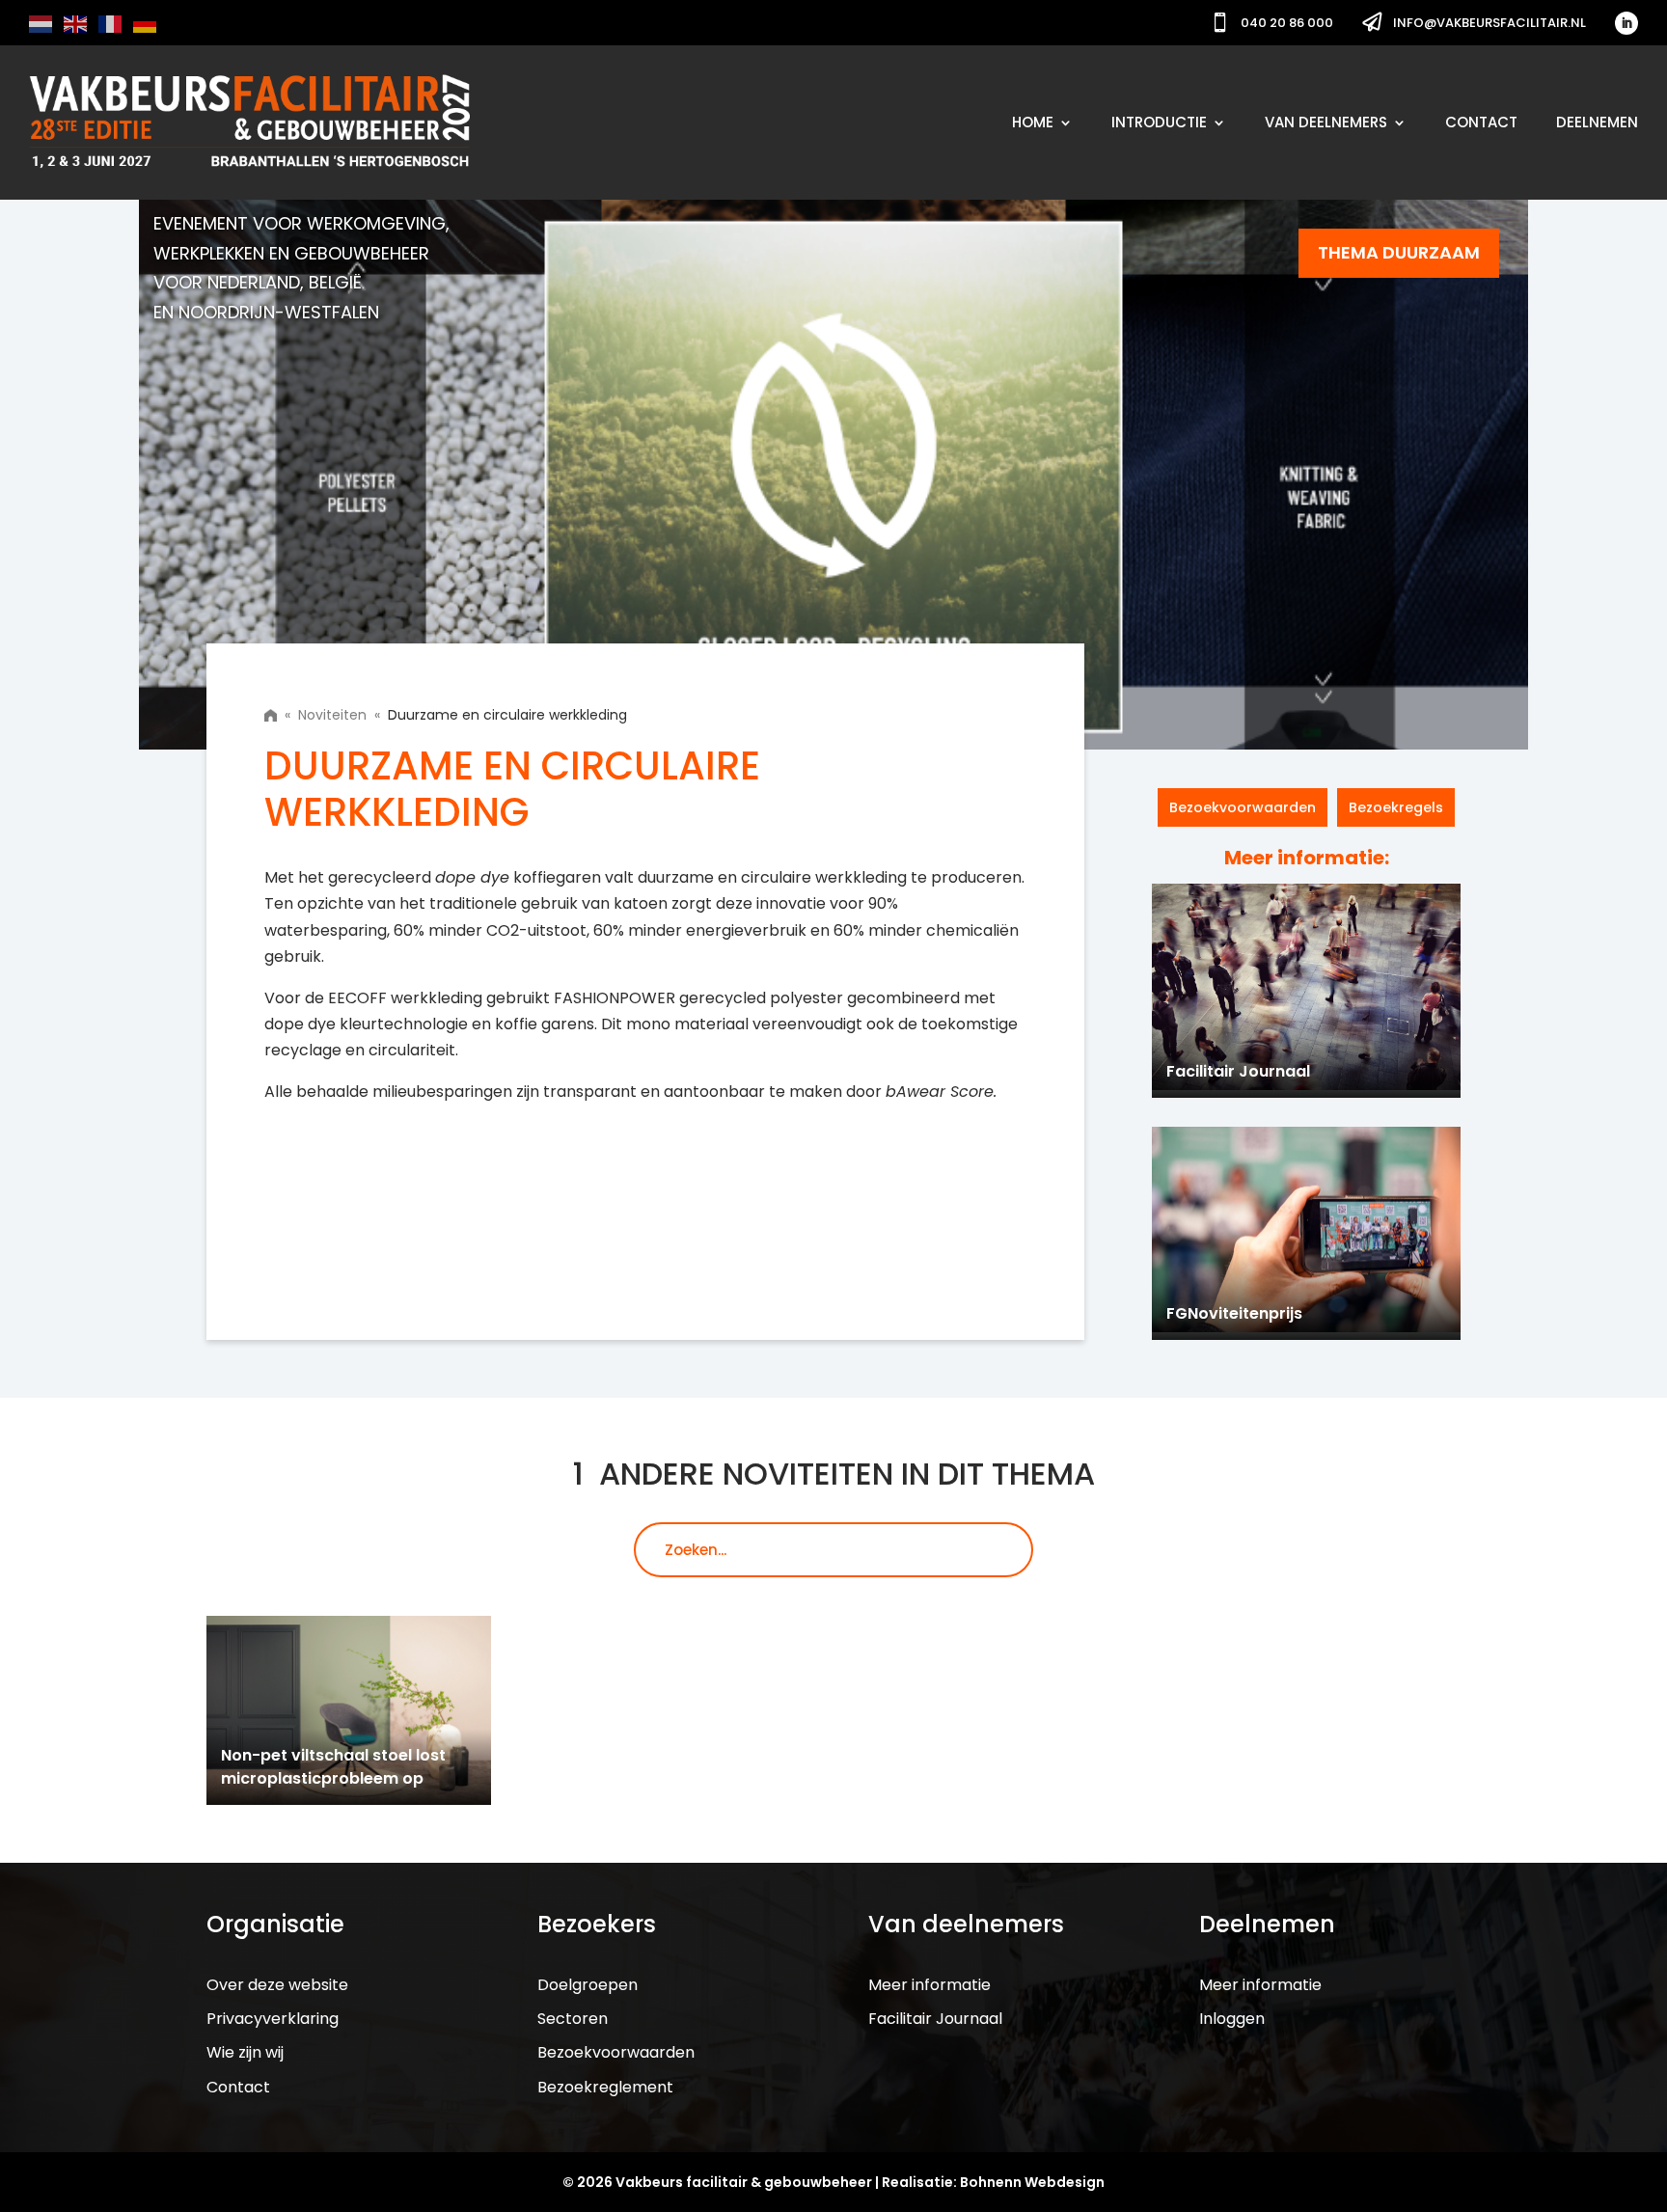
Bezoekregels (1396, 807)
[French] (111, 23)
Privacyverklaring (273, 2019)
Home (1033, 122)
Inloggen (1232, 2019)
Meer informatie (929, 1985)
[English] (76, 23)
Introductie (1159, 122)
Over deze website (277, 1985)
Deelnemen (1597, 122)
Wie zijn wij (245, 2052)
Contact (1481, 122)
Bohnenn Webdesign (1032, 2182)
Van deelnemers (1326, 122)
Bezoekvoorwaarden (1243, 807)
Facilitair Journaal (935, 2019)
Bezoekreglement (605, 2087)
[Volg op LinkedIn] (1626, 23)
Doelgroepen (588, 1985)
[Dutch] (41, 23)
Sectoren (573, 2019)
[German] (146, 23)
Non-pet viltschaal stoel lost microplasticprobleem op (333, 1767)
